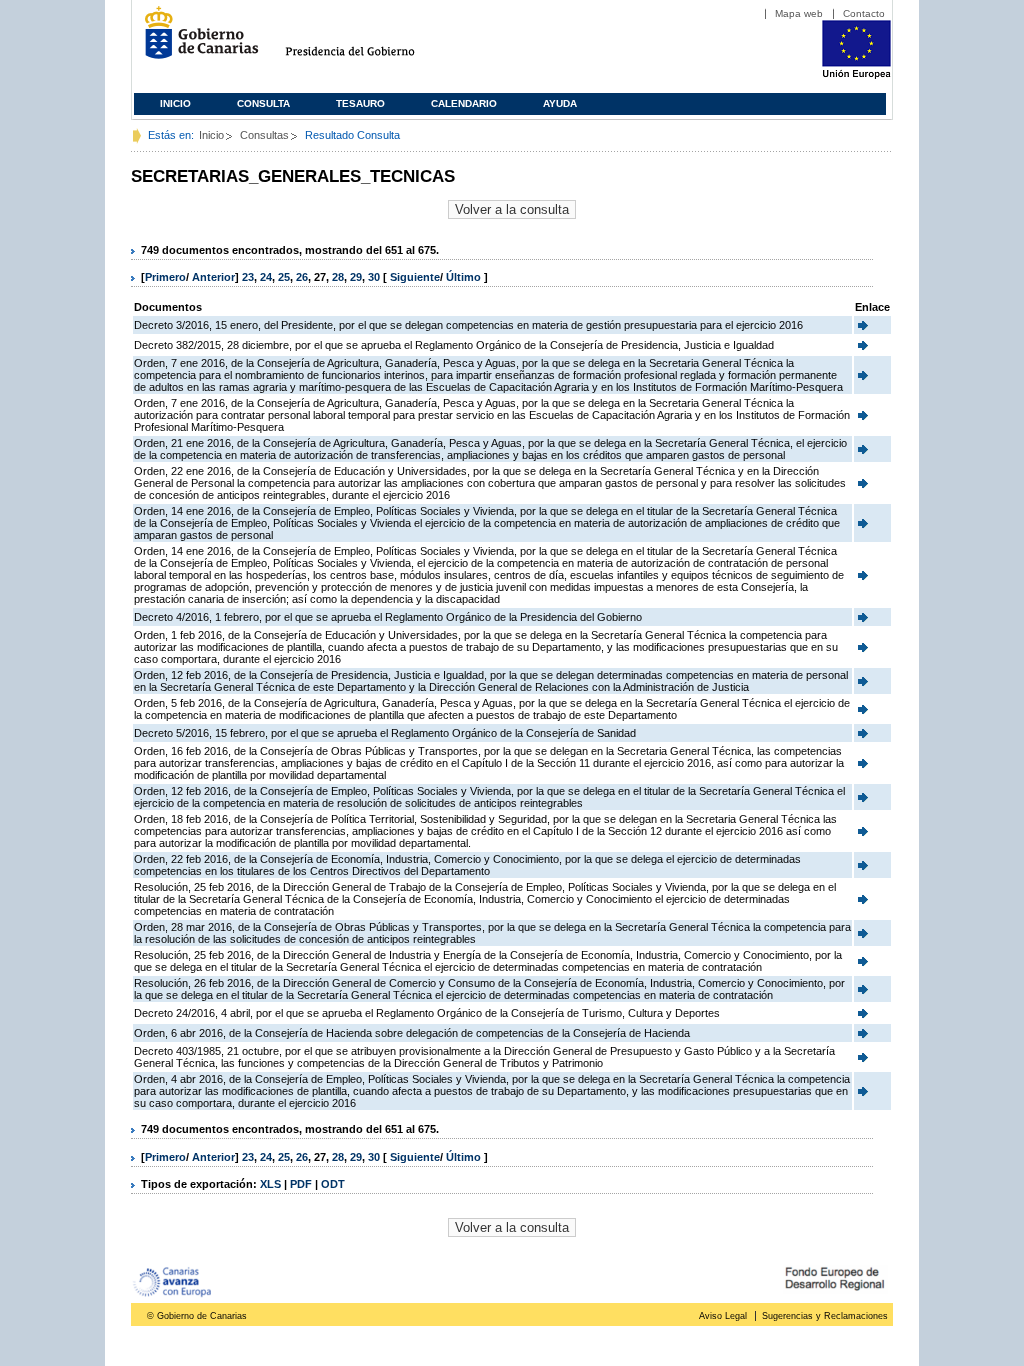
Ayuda (560, 103)
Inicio (175, 103)
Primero (165, 277)
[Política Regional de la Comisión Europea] (856, 75)
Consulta (263, 103)
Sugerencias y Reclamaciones (825, 1316)
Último (465, 277)
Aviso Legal (723, 1316)
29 (356, 277)
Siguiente (415, 277)
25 (284, 277)
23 (248, 277)
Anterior (213, 277)
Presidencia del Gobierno (368, 40)
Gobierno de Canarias (195, 40)
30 (374, 277)
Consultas (264, 135)
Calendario (464, 103)
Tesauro (360, 103)
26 (302, 277)
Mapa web (799, 13)
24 (266, 277)
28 (338, 277)
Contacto (864, 13)
